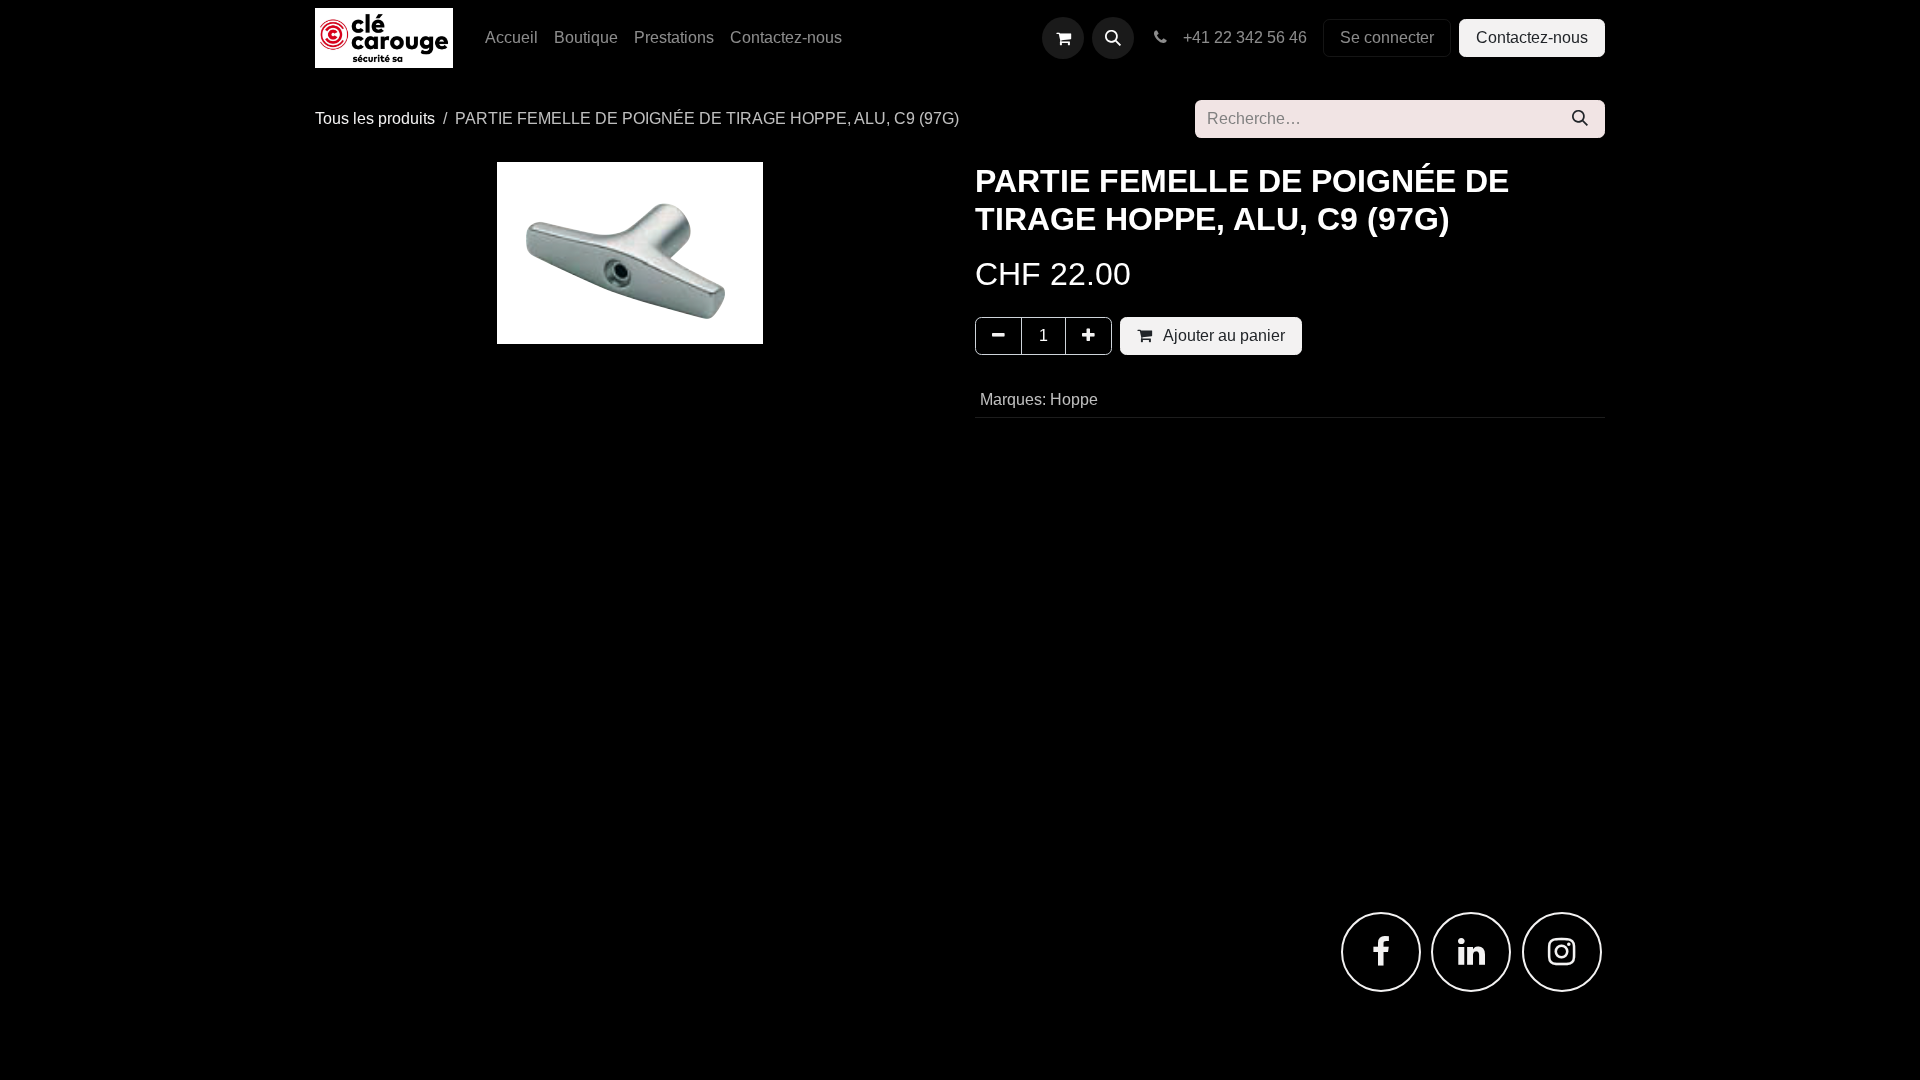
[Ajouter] (1088, 336)
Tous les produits (375, 118)
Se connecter (1387, 37)
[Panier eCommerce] (1063, 38)
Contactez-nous (1532, 37)
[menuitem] (511, 38)
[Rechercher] (1580, 119)
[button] (1113, 38)
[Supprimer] (998, 336)
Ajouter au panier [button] (1222, 335)
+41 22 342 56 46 (1241, 37)
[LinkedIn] (1471, 952)
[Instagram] (1562, 952)
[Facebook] (1381, 952)
